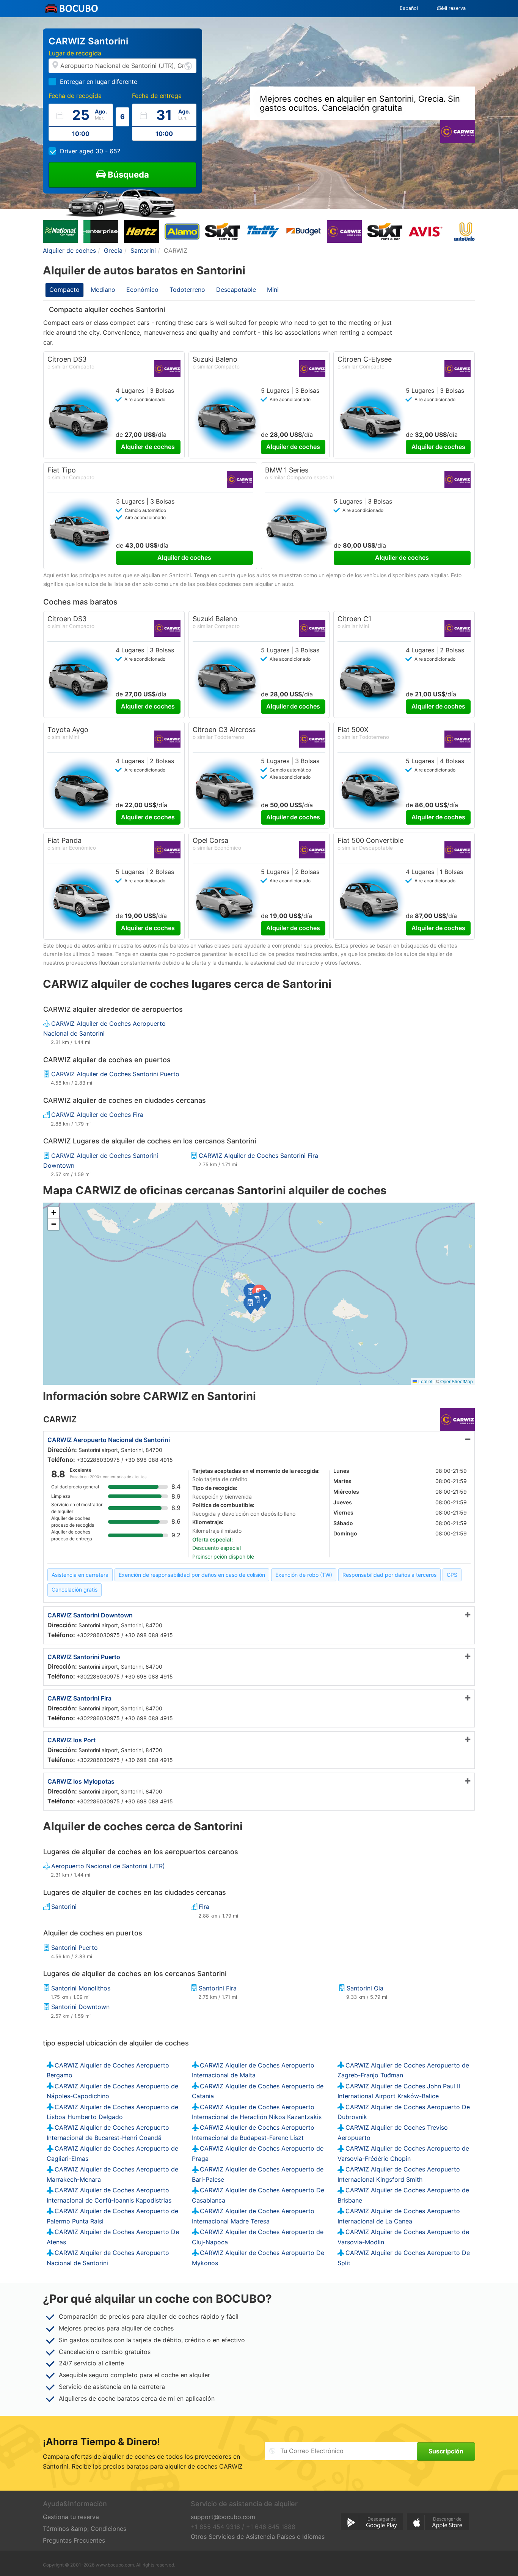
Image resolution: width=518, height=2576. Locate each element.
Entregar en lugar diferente (99, 82)
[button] (250, 1305)
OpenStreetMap (457, 1381)
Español (409, 8)
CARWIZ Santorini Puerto (84, 1657)
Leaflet (425, 1381)
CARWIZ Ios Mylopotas (81, 1781)
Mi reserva (454, 8)
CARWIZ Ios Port (71, 1740)
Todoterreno (187, 290)
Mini (273, 290)
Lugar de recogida (75, 53)
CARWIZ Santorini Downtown (90, 1615)
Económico (142, 290)
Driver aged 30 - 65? (90, 151)
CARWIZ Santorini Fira (79, 1698)
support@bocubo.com (223, 2517)
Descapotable (236, 290)
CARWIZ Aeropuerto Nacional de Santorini (109, 1440)
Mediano (103, 290)
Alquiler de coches (148, 447)
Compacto (64, 290)
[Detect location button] (188, 65)
